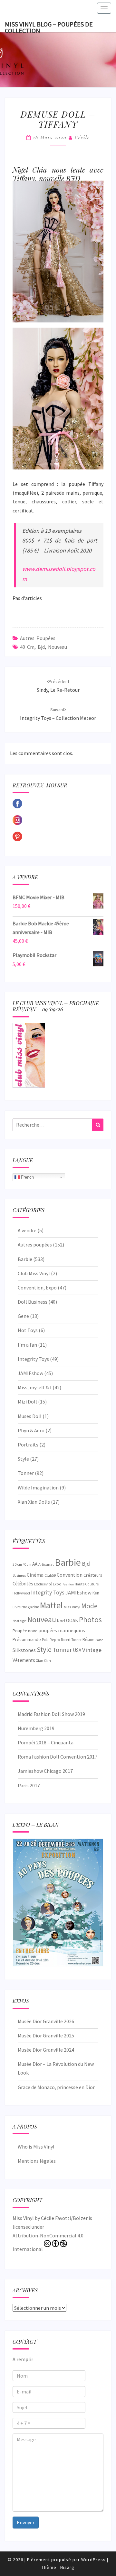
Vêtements (24, 1660)
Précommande (27, 1639)
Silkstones (24, 1650)
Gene (23, 1316)
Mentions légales (37, 2161)
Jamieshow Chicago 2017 (45, 1771)
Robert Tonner (71, 1640)
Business (19, 1575)
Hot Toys (28, 1330)
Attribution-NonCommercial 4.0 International (48, 2242)
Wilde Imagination (38, 1488)
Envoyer (26, 2522)
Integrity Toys (33, 1359)
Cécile (82, 137)
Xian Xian (43, 1661)
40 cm (27, 647)
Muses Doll (30, 1416)
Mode (89, 1606)
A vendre (27, 1230)
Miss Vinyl (72, 1607)
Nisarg (67, 2567)
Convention (70, 1575)
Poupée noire (25, 1631)
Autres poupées (38, 638)
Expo (57, 1584)
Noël (61, 1621)
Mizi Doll (27, 1402)
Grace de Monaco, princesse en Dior (56, 2087)
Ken (96, 1593)
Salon (99, 1640)
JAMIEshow (30, 1373)
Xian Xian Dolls (34, 1502)
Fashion (68, 1584)
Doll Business (33, 1302)
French (27, 1177)
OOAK (72, 1620)
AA (35, 1564)
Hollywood (21, 1593)
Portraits (28, 1445)
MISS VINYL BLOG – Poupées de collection (49, 26)
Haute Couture (87, 1584)
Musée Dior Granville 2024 (46, 2050)
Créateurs (93, 1575)
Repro (55, 1640)
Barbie (25, 1259)
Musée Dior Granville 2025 (46, 2035)
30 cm (17, 1564)
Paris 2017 (29, 1785)
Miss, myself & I (35, 1387)
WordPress (93, 2560)
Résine (88, 1640)
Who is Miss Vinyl (36, 2147)
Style (23, 1459)
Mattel (51, 1605)
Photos (90, 1619)
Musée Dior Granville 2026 (46, 2021)
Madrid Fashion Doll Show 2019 (51, 1714)
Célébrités (23, 1584)
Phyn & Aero (31, 1430)
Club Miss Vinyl (34, 1273)
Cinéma (35, 1575)
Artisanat (46, 1564)
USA (77, 1650)
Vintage (92, 1650)
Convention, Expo (37, 1288)
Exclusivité (43, 1584)
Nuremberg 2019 (36, 1728)
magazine (30, 1607)
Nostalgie (19, 1621)
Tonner (26, 1473)
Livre (17, 1607)
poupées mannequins (62, 1630)
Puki (45, 1640)
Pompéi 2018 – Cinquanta (46, 1742)
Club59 (50, 1575)
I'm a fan (27, 1345)
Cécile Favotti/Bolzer (64, 2218)
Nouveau (58, 647)
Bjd (41, 647)
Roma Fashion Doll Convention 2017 (58, 1757)
